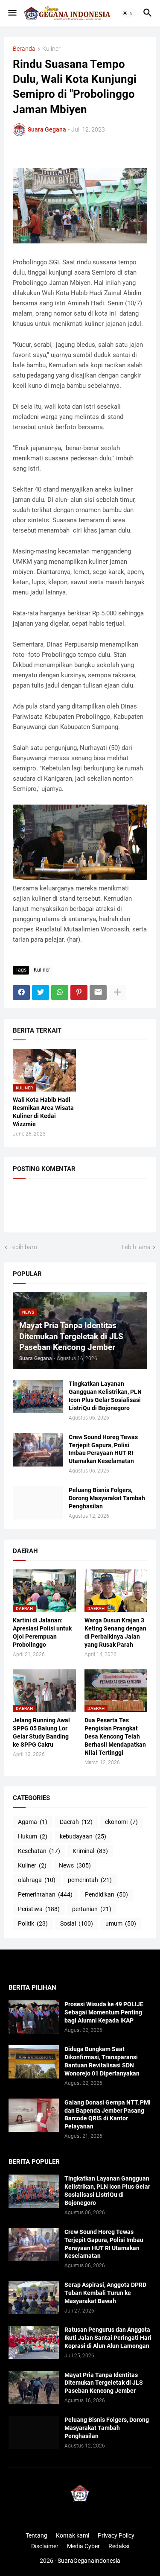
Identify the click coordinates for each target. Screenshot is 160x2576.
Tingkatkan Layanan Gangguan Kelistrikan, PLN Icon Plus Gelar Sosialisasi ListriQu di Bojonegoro (105, 1396)
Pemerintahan (45, 1894)
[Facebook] (21, 992)
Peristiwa (39, 1909)
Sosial (77, 1923)
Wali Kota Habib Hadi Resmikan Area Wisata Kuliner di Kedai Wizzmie (43, 1112)
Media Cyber (83, 2546)
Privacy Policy (116, 2535)
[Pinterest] (79, 992)
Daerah (76, 1822)
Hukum (33, 1836)
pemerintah (90, 1880)
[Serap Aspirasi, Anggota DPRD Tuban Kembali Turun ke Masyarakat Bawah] (34, 2298)
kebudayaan (83, 1836)
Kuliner (51, 49)
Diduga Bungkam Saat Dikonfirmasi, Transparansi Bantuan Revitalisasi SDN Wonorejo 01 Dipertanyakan (102, 2061)
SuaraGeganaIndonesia (89, 2561)
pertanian (92, 1909)
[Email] (98, 992)
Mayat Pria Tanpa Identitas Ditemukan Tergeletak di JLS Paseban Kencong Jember (104, 2383)
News (75, 1865)
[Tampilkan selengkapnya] (117, 992)
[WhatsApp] (60, 992)
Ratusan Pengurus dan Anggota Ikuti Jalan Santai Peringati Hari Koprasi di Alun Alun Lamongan (108, 2338)
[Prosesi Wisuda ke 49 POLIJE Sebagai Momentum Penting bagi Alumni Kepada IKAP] (34, 2017)
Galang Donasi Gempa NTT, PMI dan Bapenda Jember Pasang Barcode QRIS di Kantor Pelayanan (108, 2115)
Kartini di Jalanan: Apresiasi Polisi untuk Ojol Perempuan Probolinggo (42, 1632)
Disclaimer (45, 2546)
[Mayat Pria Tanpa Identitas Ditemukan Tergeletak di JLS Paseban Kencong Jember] (34, 2388)
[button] (12, 13)
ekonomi (121, 1822)
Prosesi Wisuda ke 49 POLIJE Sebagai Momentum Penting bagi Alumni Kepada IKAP (104, 2012)
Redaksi (119, 2546)
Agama (33, 1822)
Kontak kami (73, 2535)
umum (121, 1923)
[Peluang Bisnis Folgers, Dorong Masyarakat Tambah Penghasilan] (38, 1503)
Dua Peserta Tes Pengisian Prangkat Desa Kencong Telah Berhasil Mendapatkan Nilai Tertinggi (115, 1736)
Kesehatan (39, 1851)
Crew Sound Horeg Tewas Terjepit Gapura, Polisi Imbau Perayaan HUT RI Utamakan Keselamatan (103, 1449)
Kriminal (90, 1851)
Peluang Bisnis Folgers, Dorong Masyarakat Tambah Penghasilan (107, 1498)
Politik (33, 1923)
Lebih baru (23, 1247)
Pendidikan (106, 1894)
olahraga (37, 1880)
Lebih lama (136, 1247)
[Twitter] (41, 992)
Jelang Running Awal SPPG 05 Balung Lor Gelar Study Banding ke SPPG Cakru (41, 1732)
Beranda (24, 49)
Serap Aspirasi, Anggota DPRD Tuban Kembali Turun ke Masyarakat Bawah (105, 2293)
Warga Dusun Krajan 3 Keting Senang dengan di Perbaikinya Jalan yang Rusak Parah (115, 1632)
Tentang (36, 2535)
